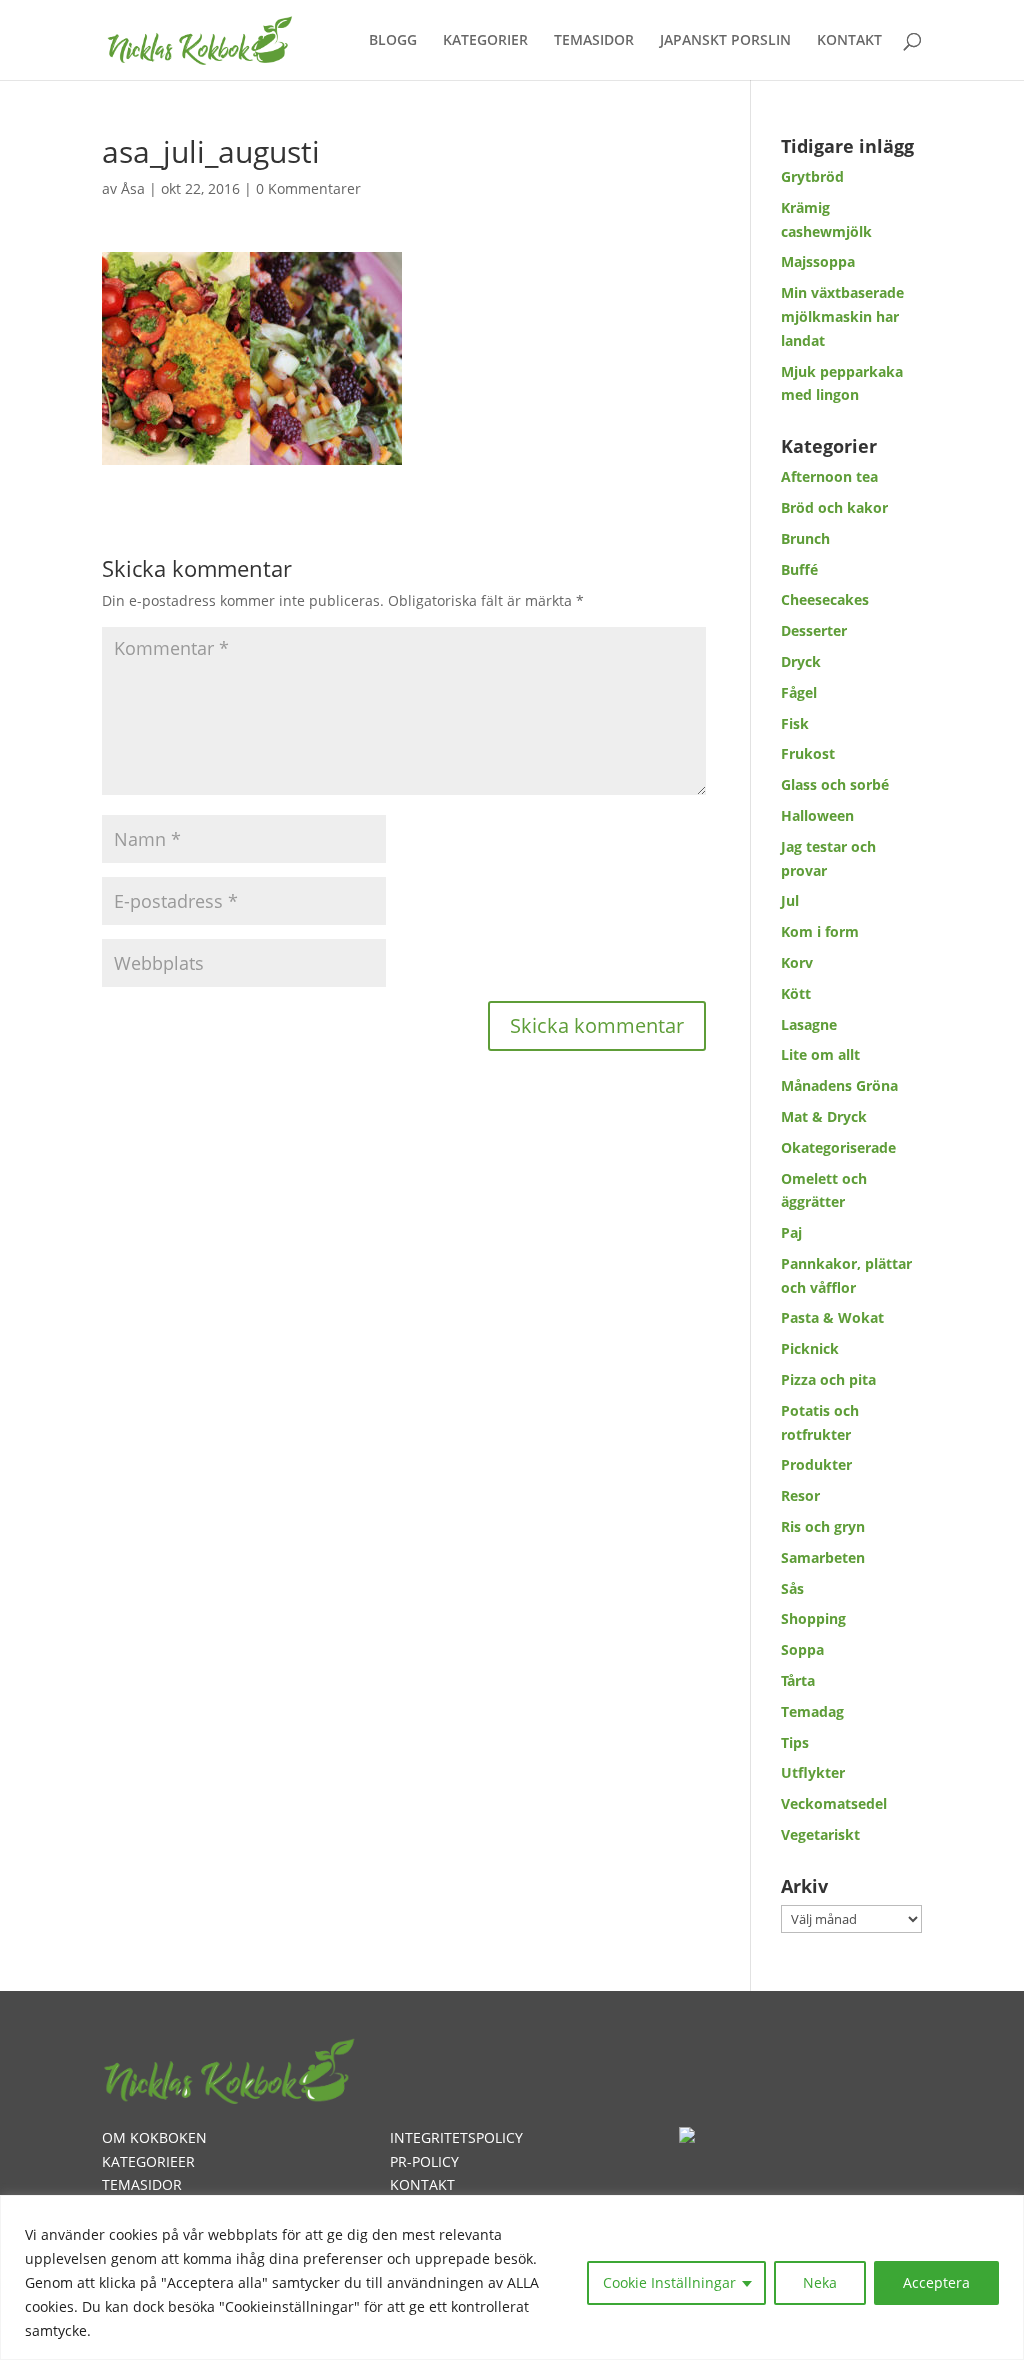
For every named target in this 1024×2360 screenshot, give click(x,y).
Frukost (808, 753)
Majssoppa (818, 261)
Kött (796, 993)
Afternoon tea (829, 476)
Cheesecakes (825, 599)
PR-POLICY (424, 2161)
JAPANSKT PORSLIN (725, 41)
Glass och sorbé (835, 784)
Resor (800, 1495)
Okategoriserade (838, 1147)
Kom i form (820, 931)
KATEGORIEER (148, 2161)
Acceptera (936, 2282)
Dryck (801, 661)
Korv (797, 962)
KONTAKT (849, 41)
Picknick (810, 1348)
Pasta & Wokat (832, 1317)
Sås (792, 1588)
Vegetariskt (820, 1834)
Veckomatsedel (834, 1803)
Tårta (798, 1680)
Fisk (795, 723)
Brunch (805, 538)
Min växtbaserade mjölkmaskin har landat (842, 316)
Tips (795, 1742)
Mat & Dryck (824, 1116)
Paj (791, 1232)
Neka (820, 2282)
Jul (790, 900)
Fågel (799, 692)
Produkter (816, 1464)
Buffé (799, 569)
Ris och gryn (823, 1526)
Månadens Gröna (839, 1085)
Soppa (802, 1649)
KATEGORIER (485, 41)
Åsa (133, 188)
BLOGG (393, 41)
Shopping (813, 1618)
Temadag (812, 1711)
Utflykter (813, 1772)
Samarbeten (823, 1557)
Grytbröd (812, 176)
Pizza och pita (828, 1379)
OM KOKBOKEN (154, 2137)
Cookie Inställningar (669, 2282)
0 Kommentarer (308, 188)
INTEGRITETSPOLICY (456, 2137)
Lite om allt (820, 1054)
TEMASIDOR (594, 41)
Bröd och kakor (834, 507)
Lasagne (809, 1024)
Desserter (814, 630)
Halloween (817, 815)
